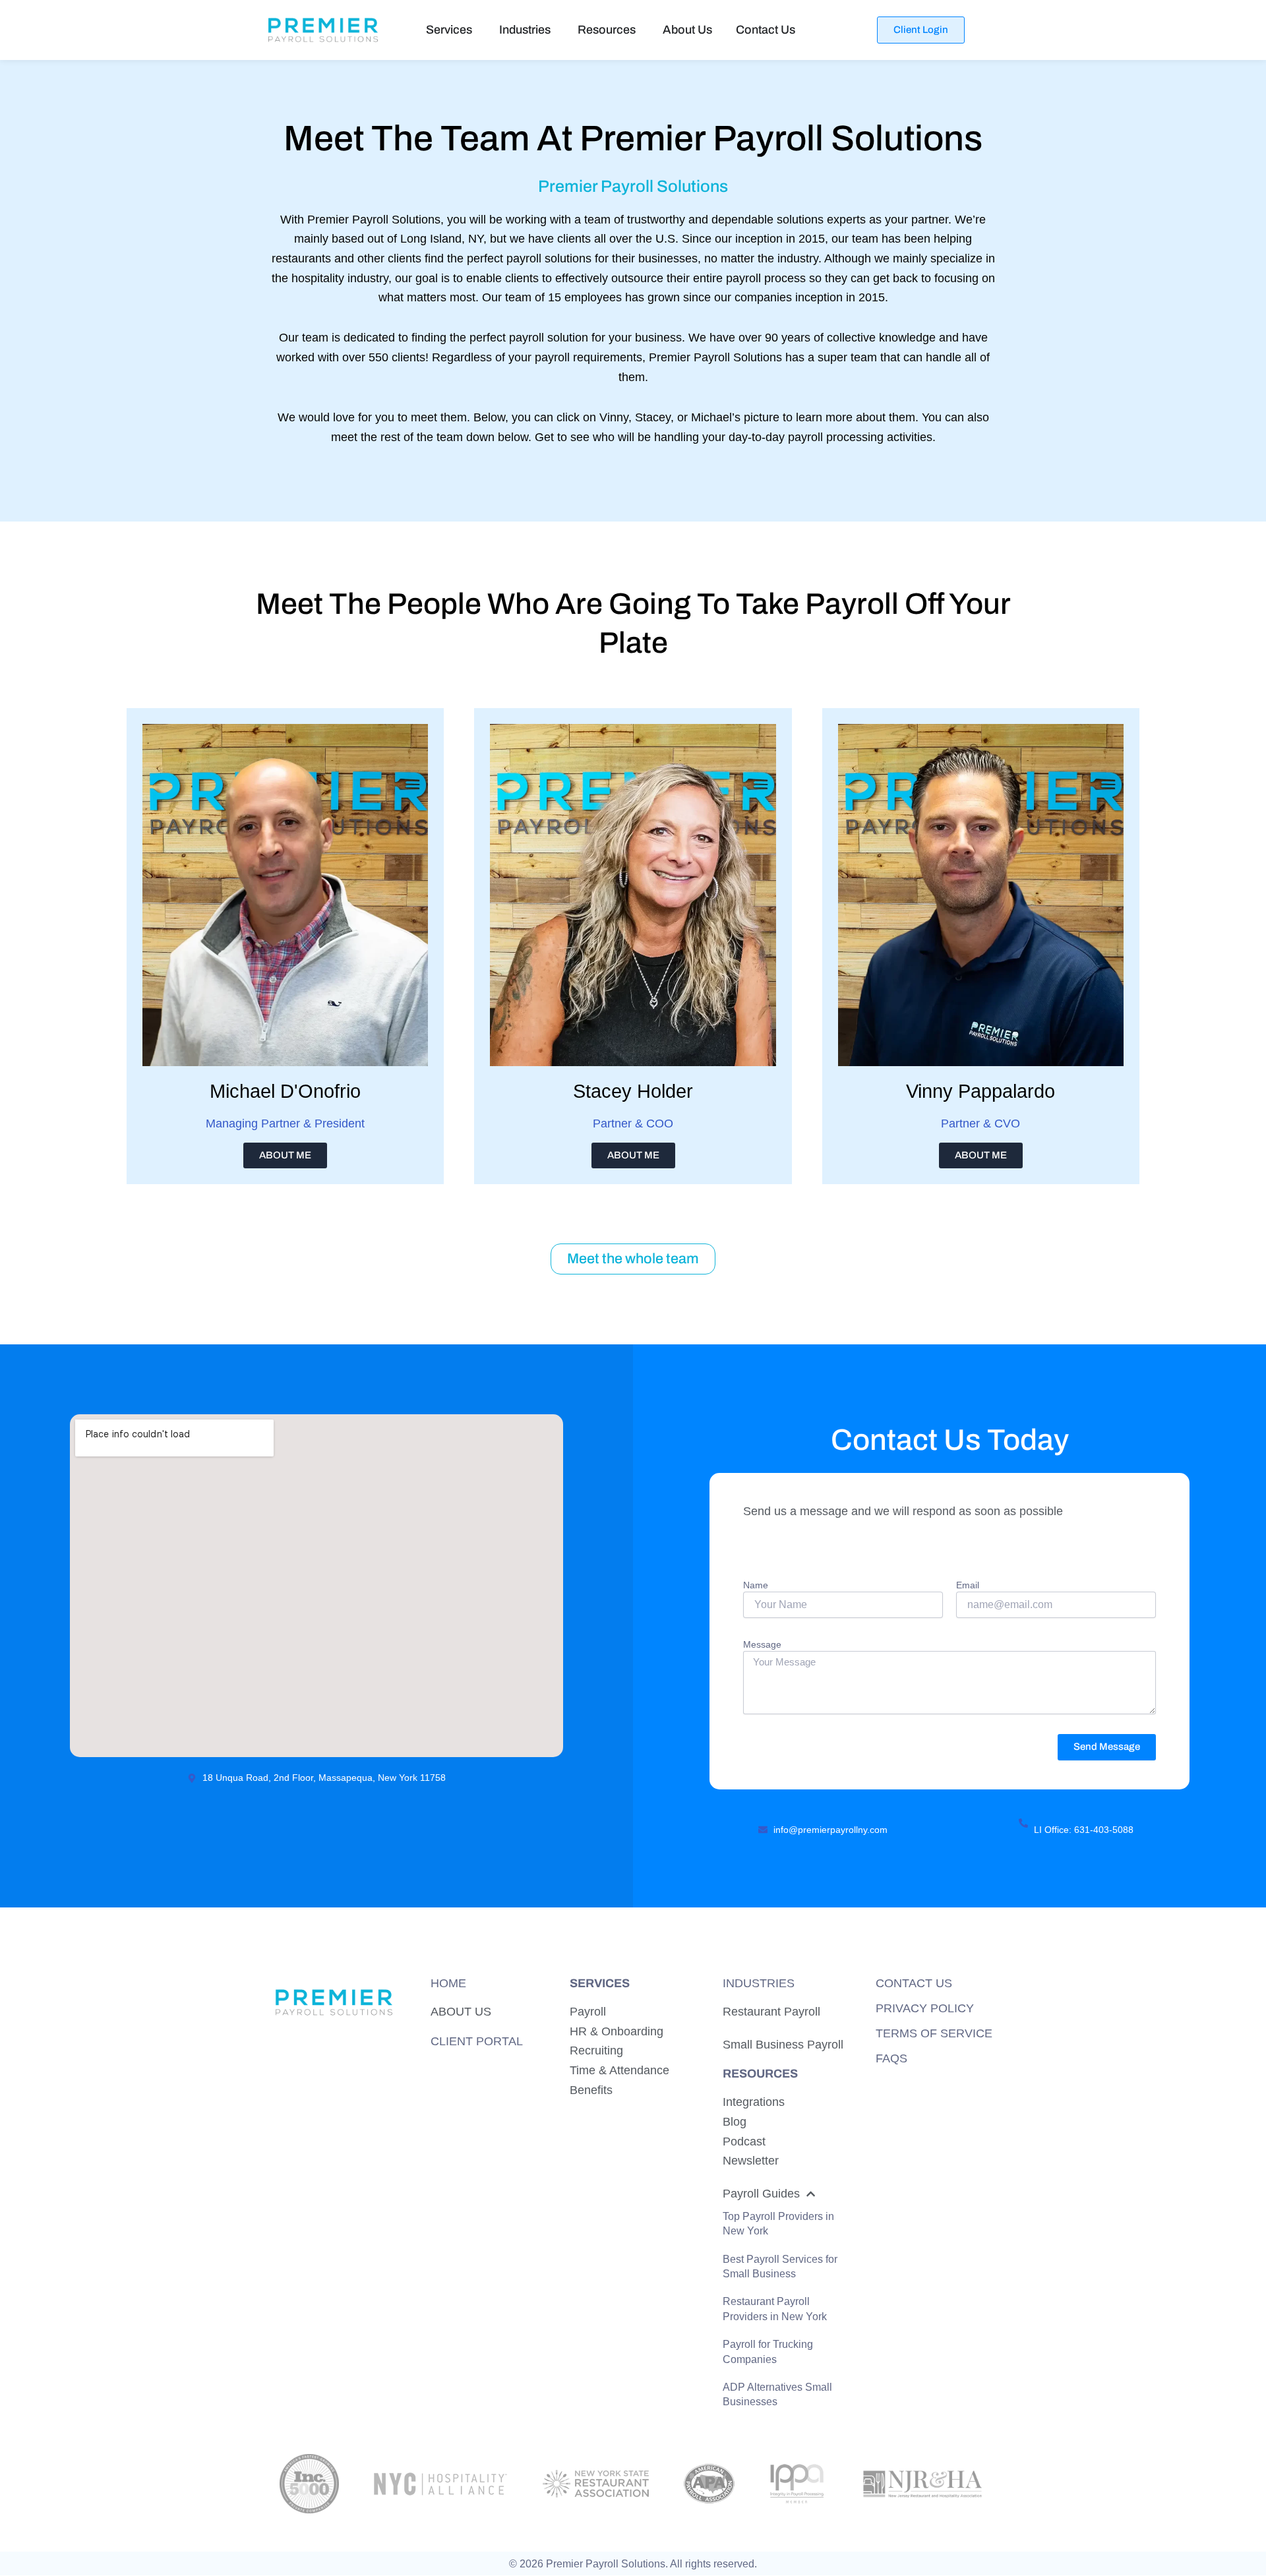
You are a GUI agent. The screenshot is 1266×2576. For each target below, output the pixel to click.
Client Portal (477, 2041)
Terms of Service (934, 2033)
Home (448, 1983)
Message (762, 1644)
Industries (759, 1983)
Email (968, 1585)
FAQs (891, 2058)
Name (756, 1585)
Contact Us (914, 1983)
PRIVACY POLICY (925, 2008)
